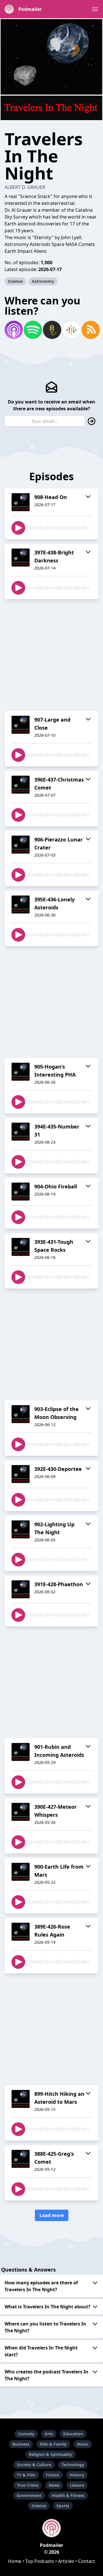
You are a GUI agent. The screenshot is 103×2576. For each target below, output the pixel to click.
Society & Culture (34, 2465)
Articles (66, 2561)
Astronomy (43, 281)
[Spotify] (32, 330)
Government (29, 2495)
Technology (73, 2465)
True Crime (28, 2485)
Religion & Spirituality (50, 2454)
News (54, 2485)
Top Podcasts (40, 2561)
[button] (95, 9)
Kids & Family (53, 2444)
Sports (63, 2506)
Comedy (26, 2434)
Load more (52, 2215)
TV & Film (26, 2475)
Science (15, 281)
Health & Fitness (68, 2495)
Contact (87, 2561)
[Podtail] (51, 330)
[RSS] (90, 330)
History (77, 2475)
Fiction (53, 2475)
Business (21, 2444)
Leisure (77, 2485)
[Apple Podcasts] (13, 330)
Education (73, 2434)
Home (15, 2561)
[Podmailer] (51, 2528)
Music (83, 2444)
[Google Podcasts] (71, 330)
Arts (49, 2434)
